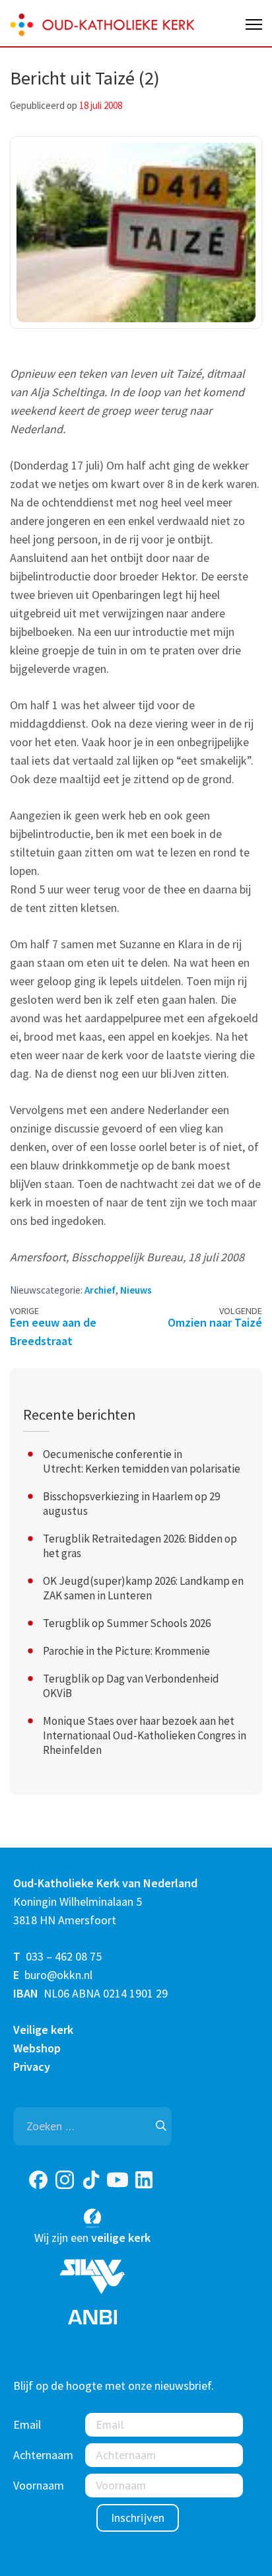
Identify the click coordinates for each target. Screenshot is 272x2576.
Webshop (37, 2048)
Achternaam (43, 2455)
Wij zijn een (92, 2238)
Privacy (32, 2067)
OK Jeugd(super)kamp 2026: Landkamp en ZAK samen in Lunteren (143, 1588)
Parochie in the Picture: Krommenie (126, 1651)
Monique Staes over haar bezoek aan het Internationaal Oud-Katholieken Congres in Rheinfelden (145, 1735)
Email (27, 2424)
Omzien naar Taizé (215, 1322)
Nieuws (136, 1290)
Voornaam (39, 2485)
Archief (100, 1290)
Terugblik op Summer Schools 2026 (127, 1623)
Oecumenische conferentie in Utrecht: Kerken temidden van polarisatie (142, 1461)
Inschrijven (138, 2518)
